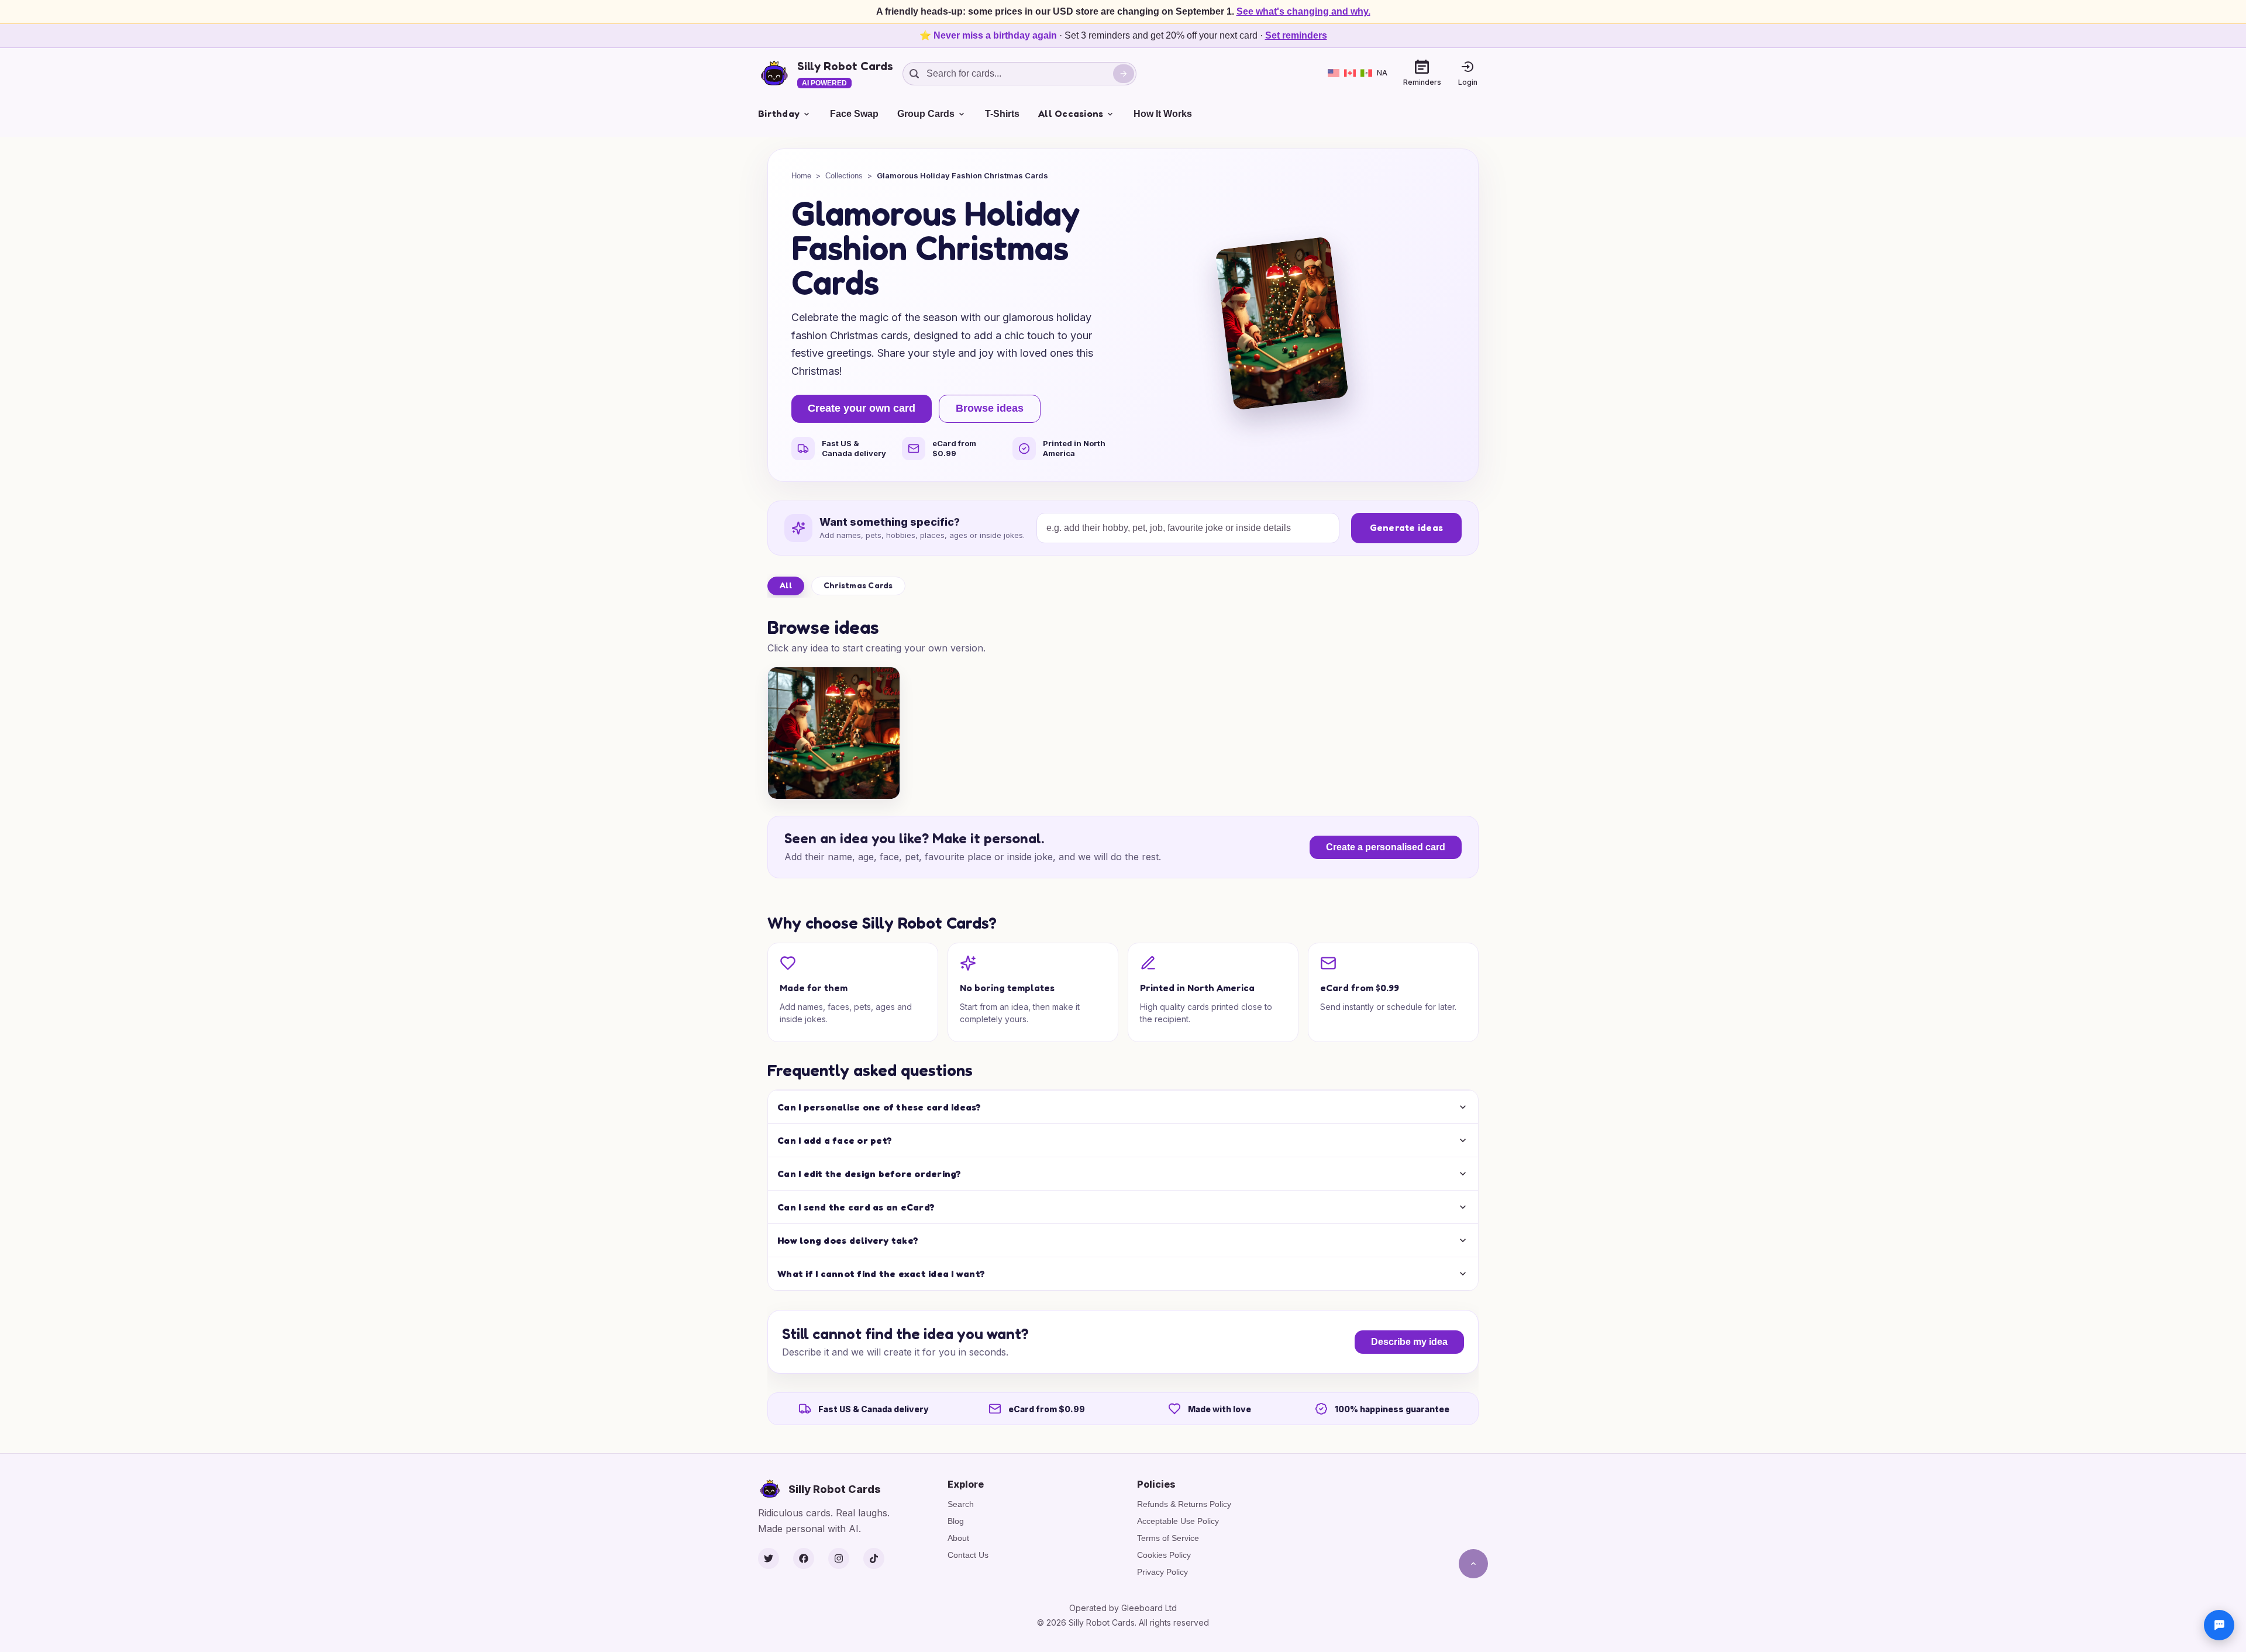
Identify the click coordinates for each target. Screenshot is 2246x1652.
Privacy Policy (1162, 1572)
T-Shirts (1002, 114)
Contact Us (968, 1555)
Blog (956, 1521)
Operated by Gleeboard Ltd (1123, 1608)
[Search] (1124, 74)
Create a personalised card (1386, 847)
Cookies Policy (1164, 1555)
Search (961, 1504)
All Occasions (1071, 113)
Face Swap (854, 114)
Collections (844, 176)
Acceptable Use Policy (1178, 1521)
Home (801, 176)
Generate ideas (1407, 527)
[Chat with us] (2219, 1625)
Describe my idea (1409, 1342)
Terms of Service (1168, 1538)
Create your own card (862, 408)
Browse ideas (990, 408)
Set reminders (1296, 35)
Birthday (779, 113)
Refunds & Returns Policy (1184, 1504)
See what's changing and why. (1303, 11)
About (958, 1538)
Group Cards (926, 114)
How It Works (1163, 114)
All (786, 585)
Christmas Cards (858, 585)
